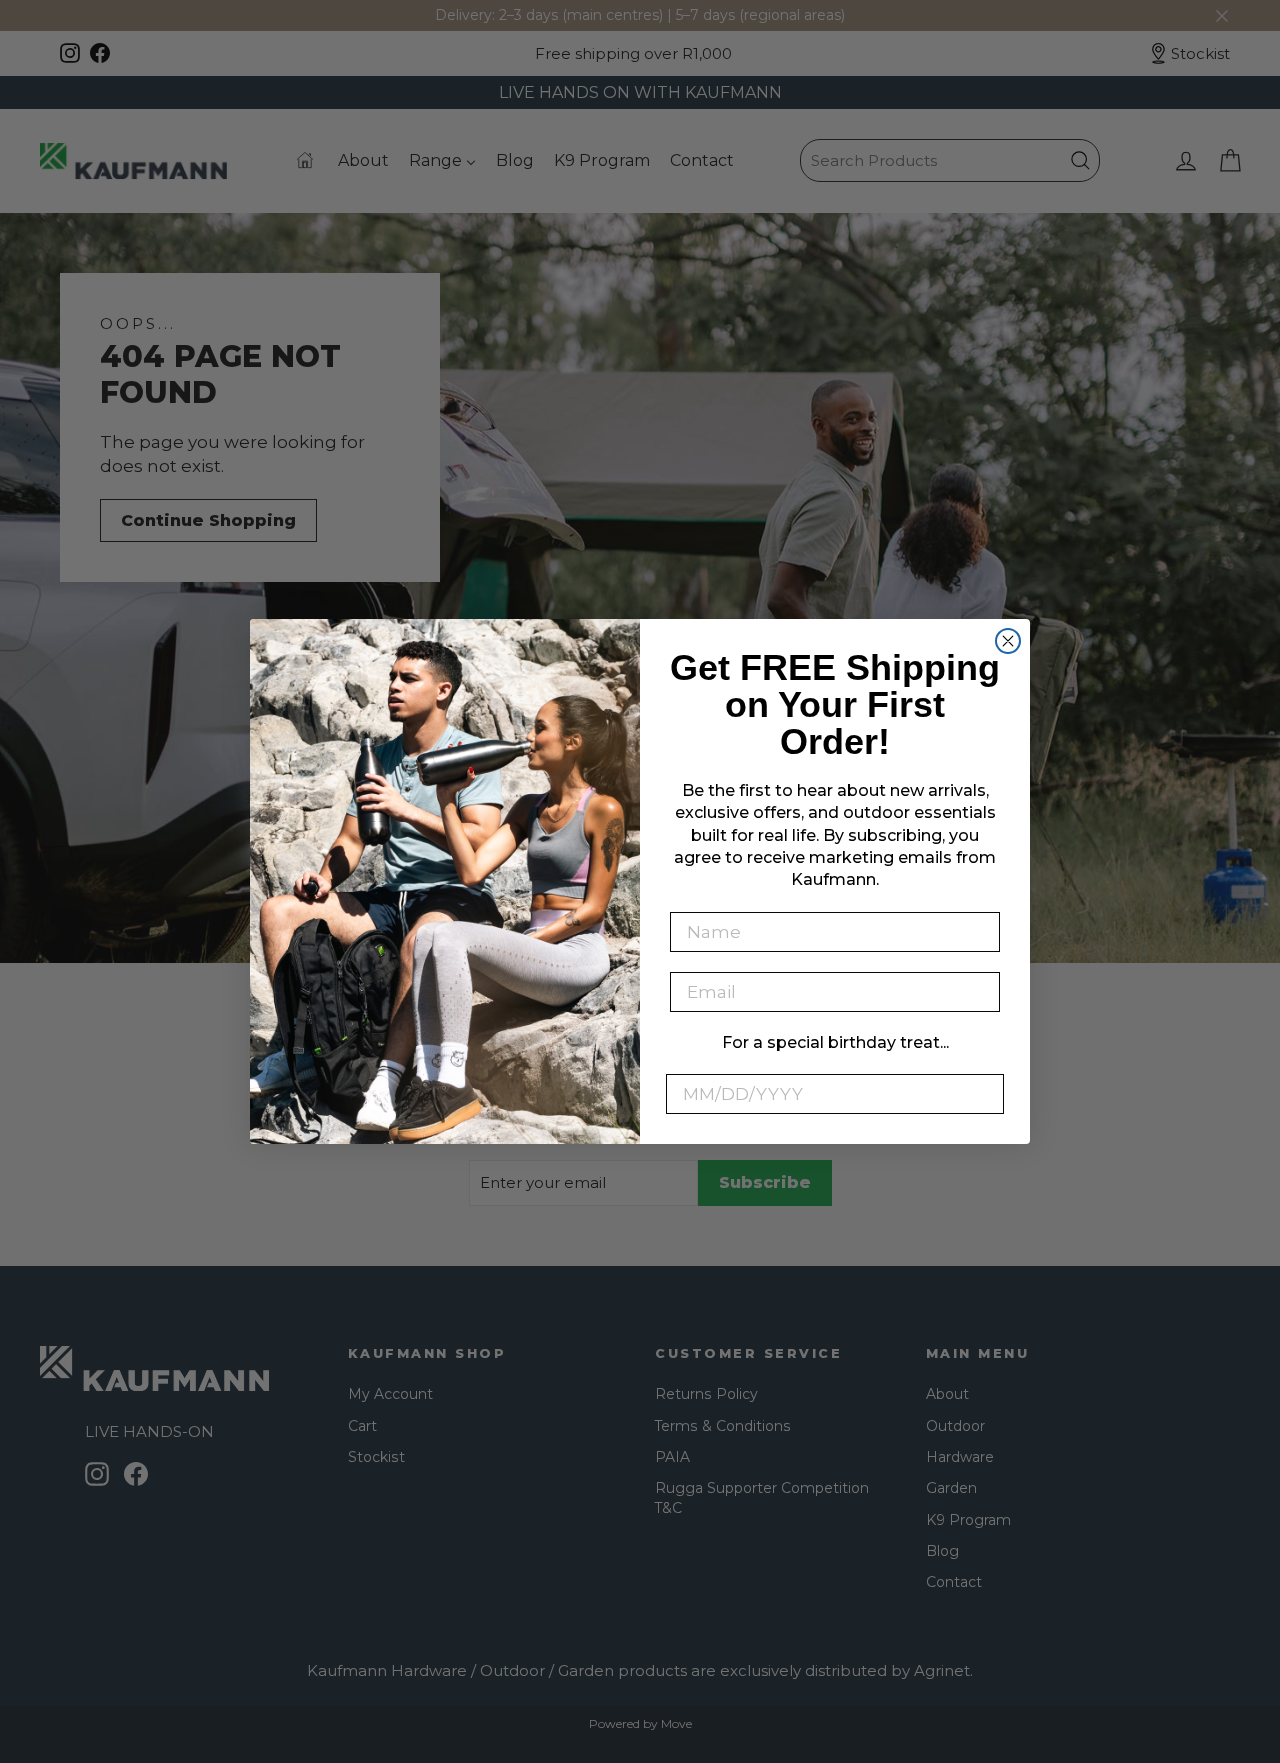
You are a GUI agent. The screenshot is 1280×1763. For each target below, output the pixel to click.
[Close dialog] (1008, 641)
